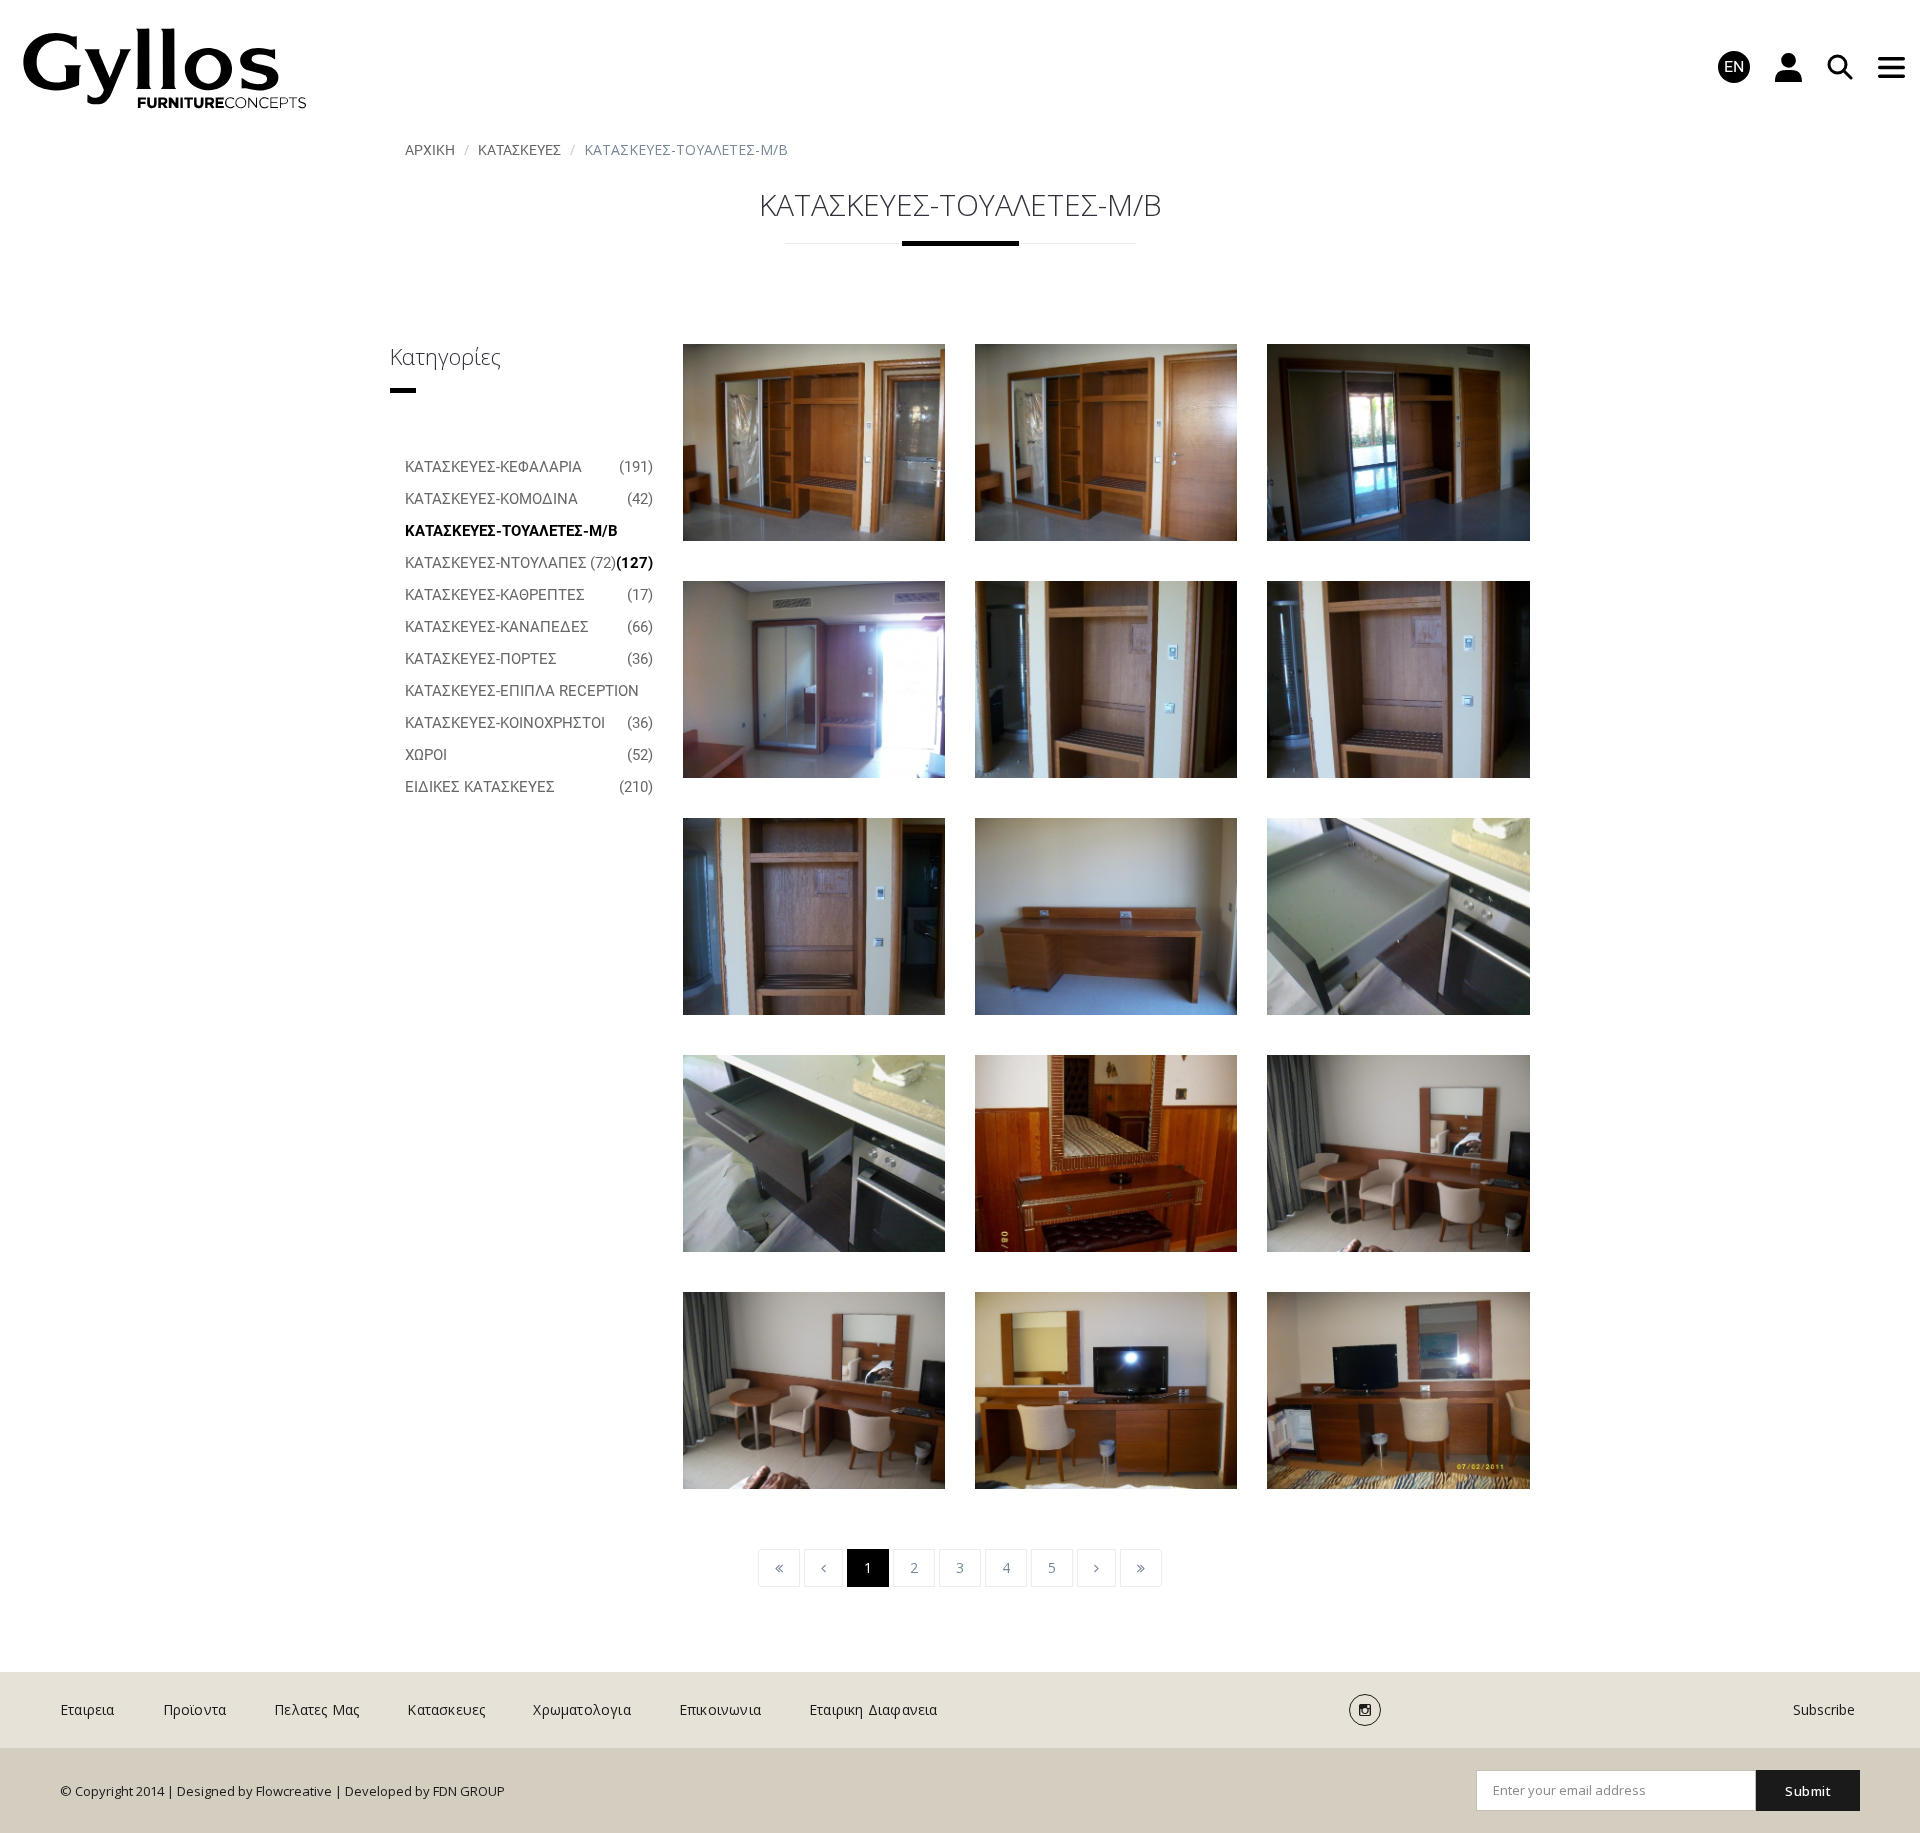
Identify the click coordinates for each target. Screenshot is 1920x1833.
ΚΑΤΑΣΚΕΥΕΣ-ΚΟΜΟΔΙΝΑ (529, 499)
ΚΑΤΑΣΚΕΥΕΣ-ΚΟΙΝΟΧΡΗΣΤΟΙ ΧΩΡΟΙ (529, 739)
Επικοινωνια (720, 1709)
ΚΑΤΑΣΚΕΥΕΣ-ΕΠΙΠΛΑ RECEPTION (529, 694)
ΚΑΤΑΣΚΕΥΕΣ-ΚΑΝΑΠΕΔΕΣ (529, 627)
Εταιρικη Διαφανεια (873, 1709)
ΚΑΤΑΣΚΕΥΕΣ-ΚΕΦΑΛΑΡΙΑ (529, 467)
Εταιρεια (87, 1709)
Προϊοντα (195, 1709)
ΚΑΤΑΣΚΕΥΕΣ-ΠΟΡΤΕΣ (529, 659)
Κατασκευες (519, 150)
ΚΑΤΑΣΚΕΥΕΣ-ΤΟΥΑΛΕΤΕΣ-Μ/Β (529, 534)
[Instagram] (1365, 1710)
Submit (1808, 1791)
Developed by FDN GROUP (425, 1791)
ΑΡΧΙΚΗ (430, 150)
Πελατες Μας (316, 1709)
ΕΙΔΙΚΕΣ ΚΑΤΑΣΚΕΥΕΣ (529, 787)
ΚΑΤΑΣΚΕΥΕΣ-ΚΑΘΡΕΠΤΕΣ (529, 595)
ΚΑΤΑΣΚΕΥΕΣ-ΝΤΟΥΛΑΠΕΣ (510, 563)
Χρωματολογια (581, 1709)
